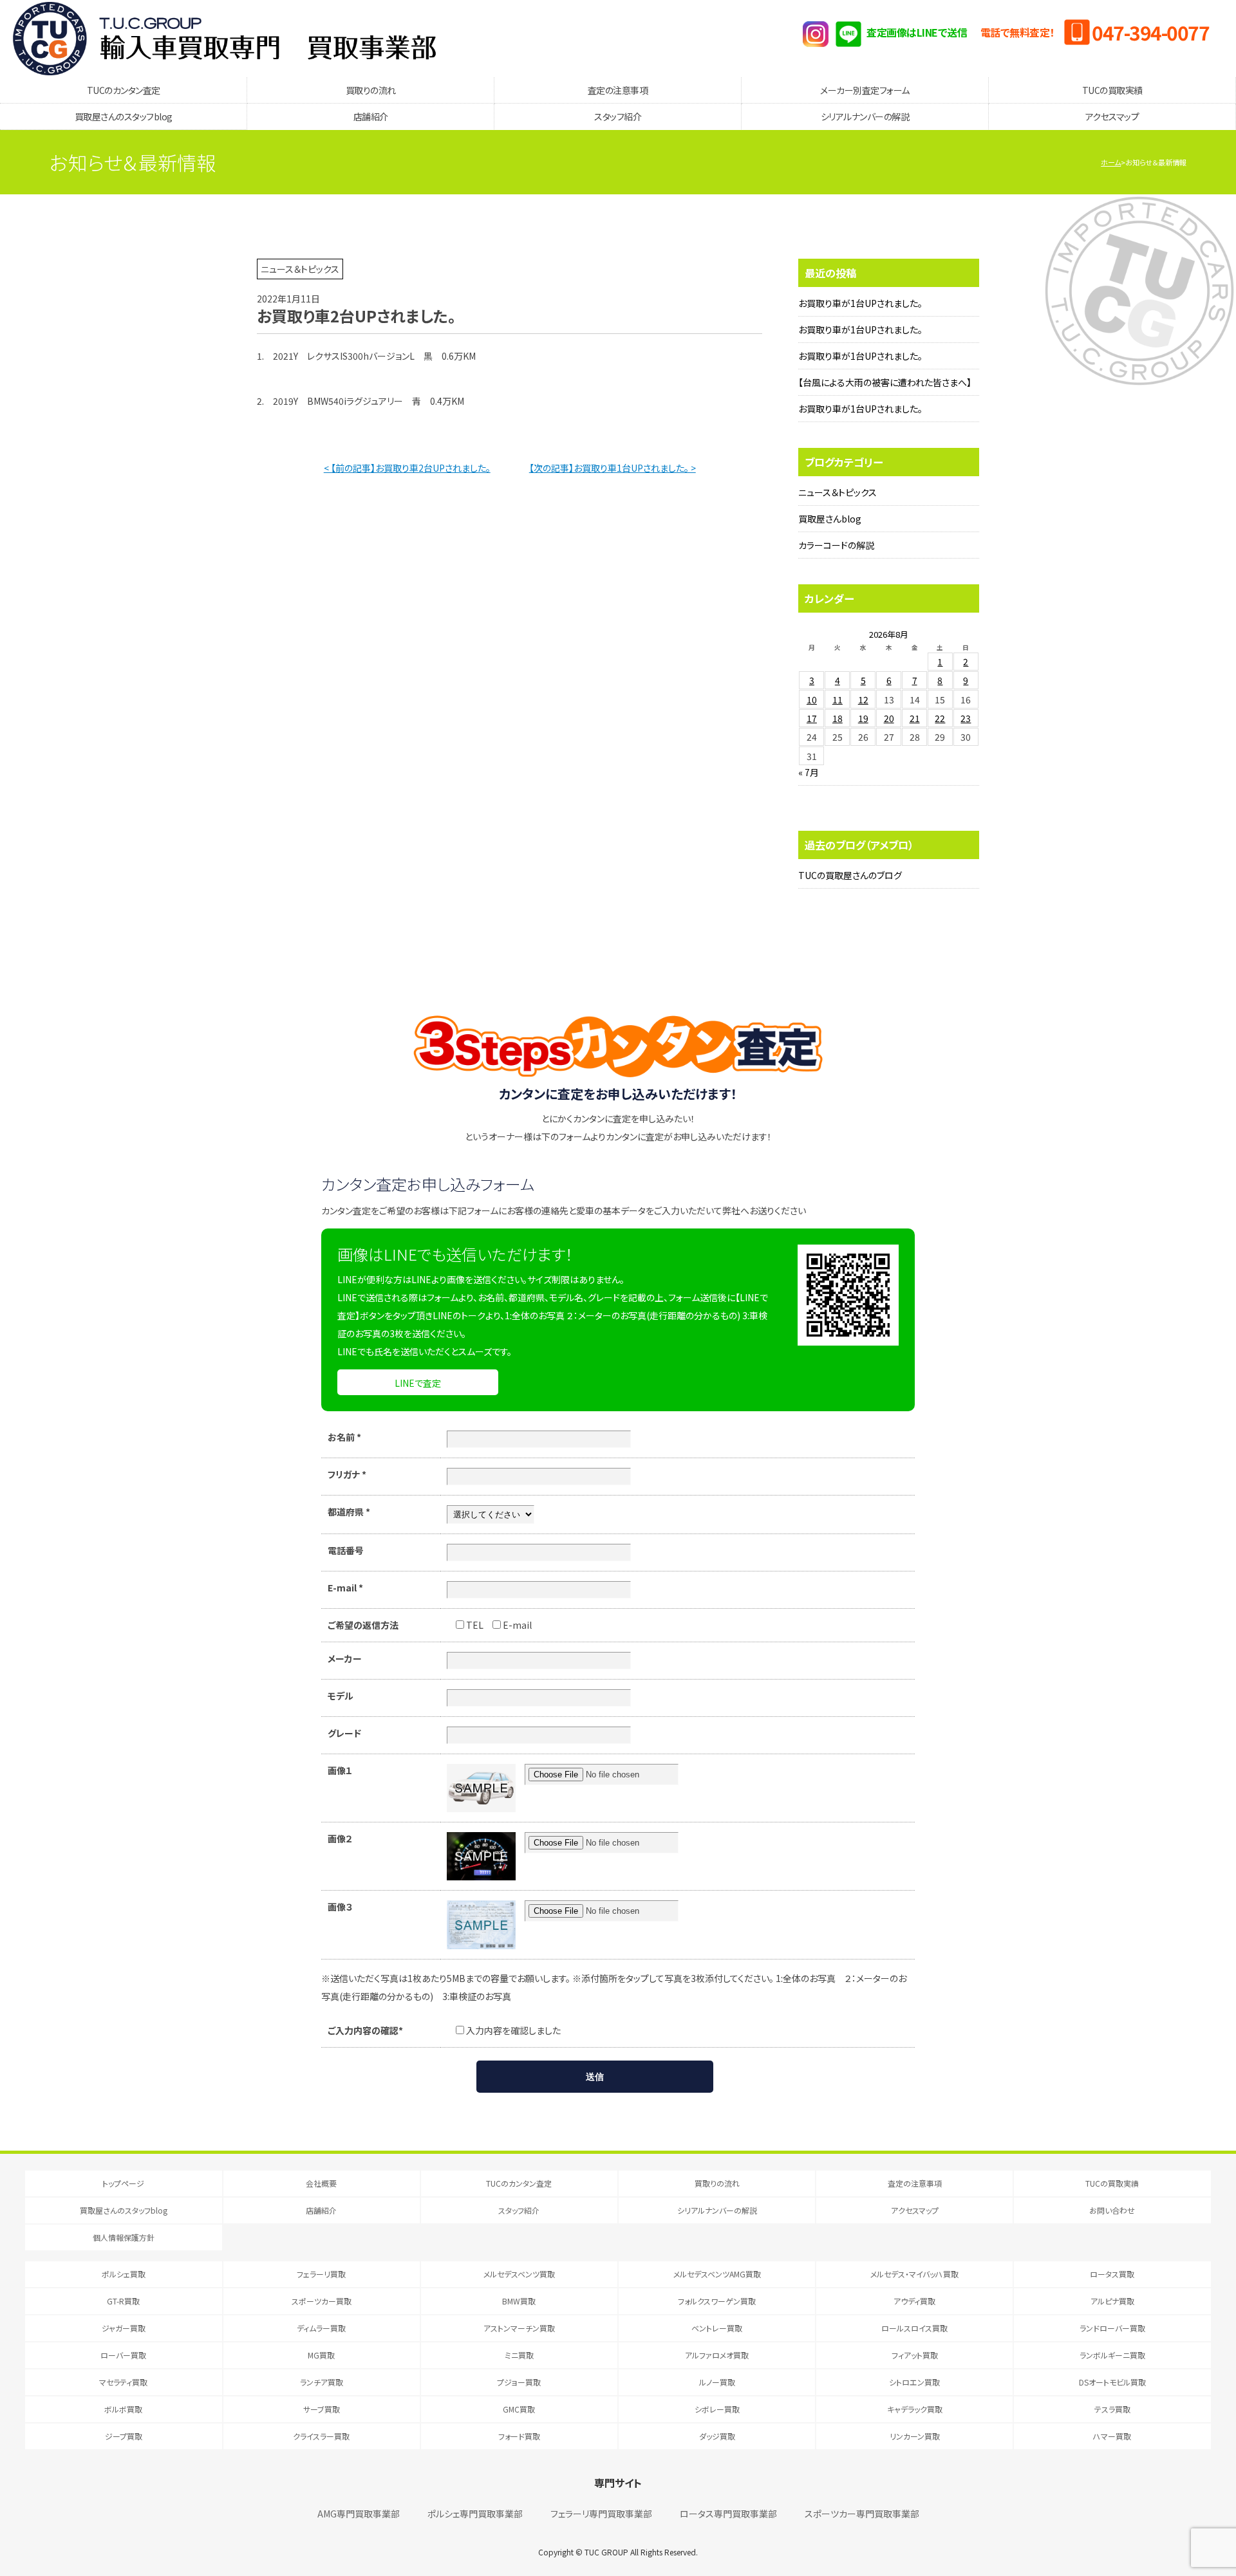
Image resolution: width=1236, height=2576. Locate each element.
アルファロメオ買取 (717, 2355)
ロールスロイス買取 (914, 2328)
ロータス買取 (1112, 2274)
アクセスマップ (1112, 116)
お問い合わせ (1112, 2210)
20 (889, 718)
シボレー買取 (717, 2409)
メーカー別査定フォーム (865, 90)
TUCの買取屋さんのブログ (850, 875)
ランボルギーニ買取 (1112, 2355)
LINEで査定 (418, 1383)
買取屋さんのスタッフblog (124, 116)
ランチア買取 (322, 2382)
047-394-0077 (1150, 32)
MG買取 (321, 2355)
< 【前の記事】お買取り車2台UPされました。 (407, 468)
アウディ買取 (914, 2301)
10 (812, 700)
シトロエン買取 (914, 2382)
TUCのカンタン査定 (124, 90)
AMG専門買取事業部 (359, 2514)
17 (812, 718)
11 (838, 700)
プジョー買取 (519, 2382)
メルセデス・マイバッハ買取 (914, 2274)
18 (838, 718)
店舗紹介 (371, 116)
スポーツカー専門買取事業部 (862, 2514)
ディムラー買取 (321, 2328)
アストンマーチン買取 (519, 2328)
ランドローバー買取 (1112, 2328)
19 (863, 718)
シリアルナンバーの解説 (865, 116)
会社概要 (321, 2183)
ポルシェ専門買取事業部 (475, 2514)
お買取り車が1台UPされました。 (860, 303)
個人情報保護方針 (124, 2237)
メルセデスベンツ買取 (519, 2274)
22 (940, 718)
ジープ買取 (124, 2436)
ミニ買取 (519, 2355)
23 (966, 718)
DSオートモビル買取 (1112, 2382)
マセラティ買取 (123, 2382)
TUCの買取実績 (1112, 90)
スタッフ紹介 (618, 116)
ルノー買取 (717, 2382)
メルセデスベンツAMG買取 (717, 2274)
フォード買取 (519, 2436)
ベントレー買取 (717, 2328)
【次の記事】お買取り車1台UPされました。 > (613, 468)
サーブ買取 (322, 2409)
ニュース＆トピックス (838, 492)
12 (863, 700)
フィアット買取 (915, 2355)
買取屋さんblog (830, 519)
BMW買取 (519, 2301)
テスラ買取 (1112, 2409)
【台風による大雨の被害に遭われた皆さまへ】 (885, 382)
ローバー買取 (123, 2355)
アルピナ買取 (1112, 2301)
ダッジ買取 (717, 2436)
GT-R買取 (123, 2301)
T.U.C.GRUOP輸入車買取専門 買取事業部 (224, 39)
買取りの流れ (371, 90)
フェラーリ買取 (321, 2274)
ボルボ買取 (123, 2409)
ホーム (1111, 162)
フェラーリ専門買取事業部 (601, 2514)
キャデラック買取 (915, 2409)
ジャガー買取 (124, 2328)
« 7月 (809, 772)
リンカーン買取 (915, 2436)
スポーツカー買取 (322, 2301)
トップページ (123, 2183)
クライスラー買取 (321, 2436)
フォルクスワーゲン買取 (717, 2301)
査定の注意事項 (618, 90)
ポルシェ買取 (124, 2274)
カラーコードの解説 (836, 545)
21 (915, 718)
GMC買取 (519, 2409)
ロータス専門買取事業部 (728, 2514)
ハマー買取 (1112, 2436)
